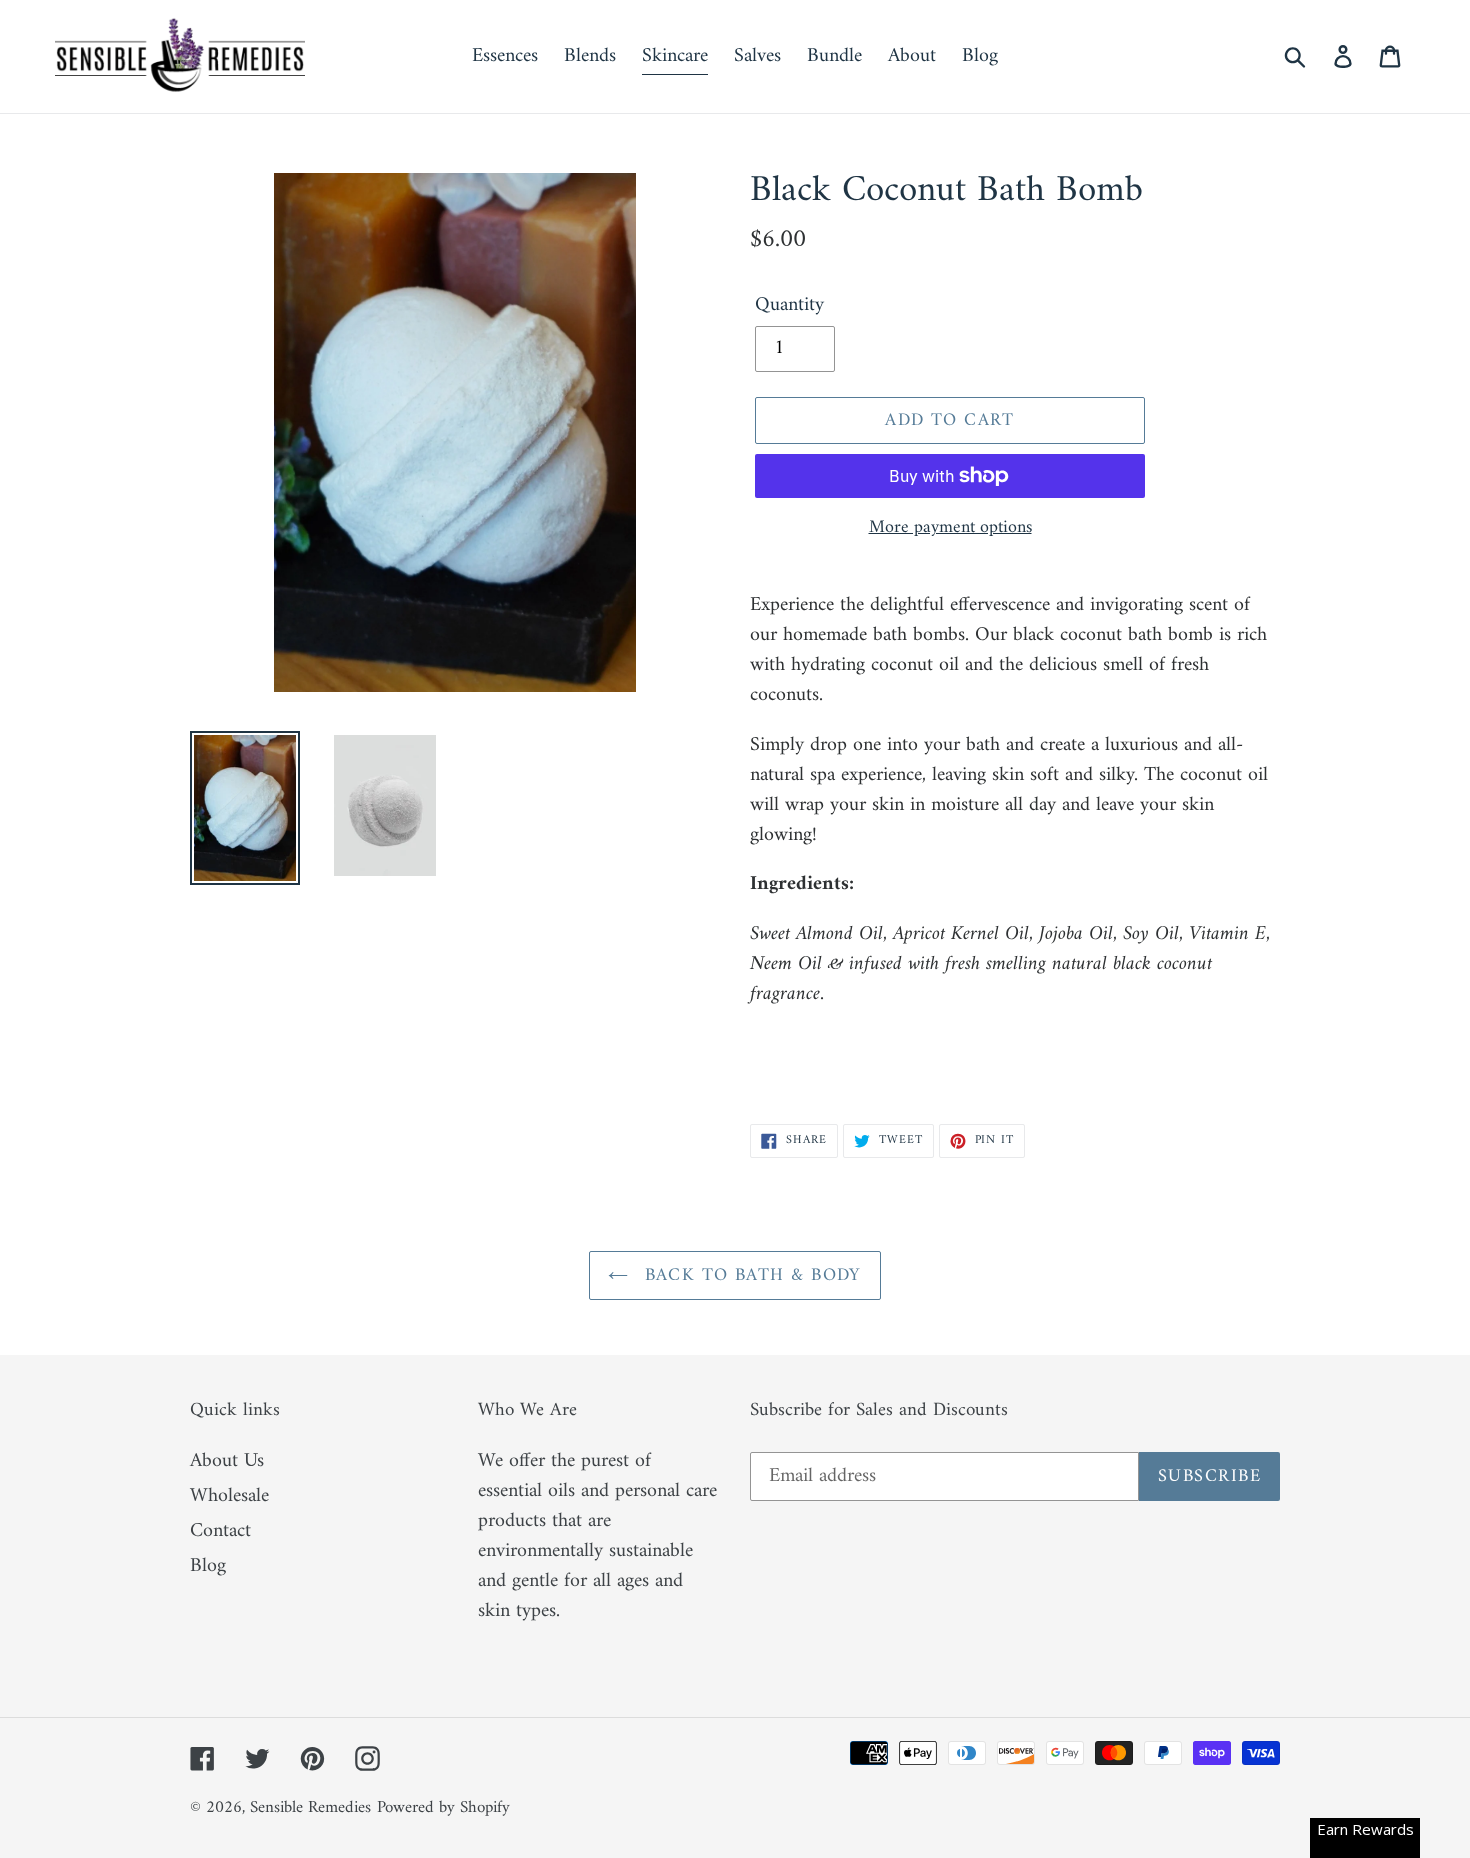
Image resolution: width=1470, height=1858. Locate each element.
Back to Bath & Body (750, 1275)
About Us (227, 1461)
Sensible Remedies (310, 1808)
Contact (220, 1531)
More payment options (950, 527)
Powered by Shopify (443, 1808)
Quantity (789, 306)
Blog (208, 1566)
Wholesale (229, 1496)
